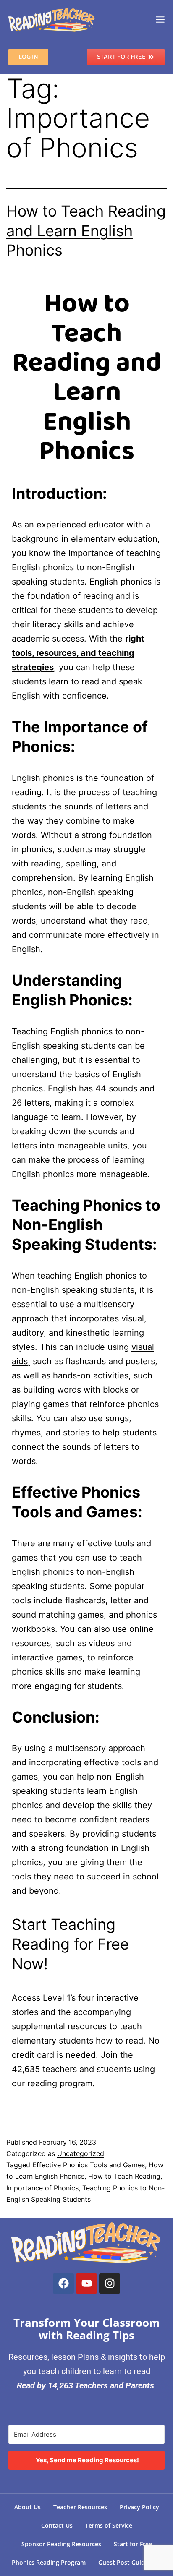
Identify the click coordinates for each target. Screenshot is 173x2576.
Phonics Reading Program (49, 2562)
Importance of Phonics (42, 2188)
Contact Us (57, 2525)
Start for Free (133, 2544)
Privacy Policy (139, 2507)
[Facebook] (63, 2284)
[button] (160, 20)
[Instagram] (110, 2284)
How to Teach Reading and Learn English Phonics (86, 231)
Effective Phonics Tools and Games (89, 2165)
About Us (28, 2507)
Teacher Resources (80, 2507)
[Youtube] (86, 2284)
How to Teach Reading (124, 2176)
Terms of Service (109, 2525)
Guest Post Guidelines (130, 2562)
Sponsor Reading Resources (61, 2544)
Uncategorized (81, 2153)
